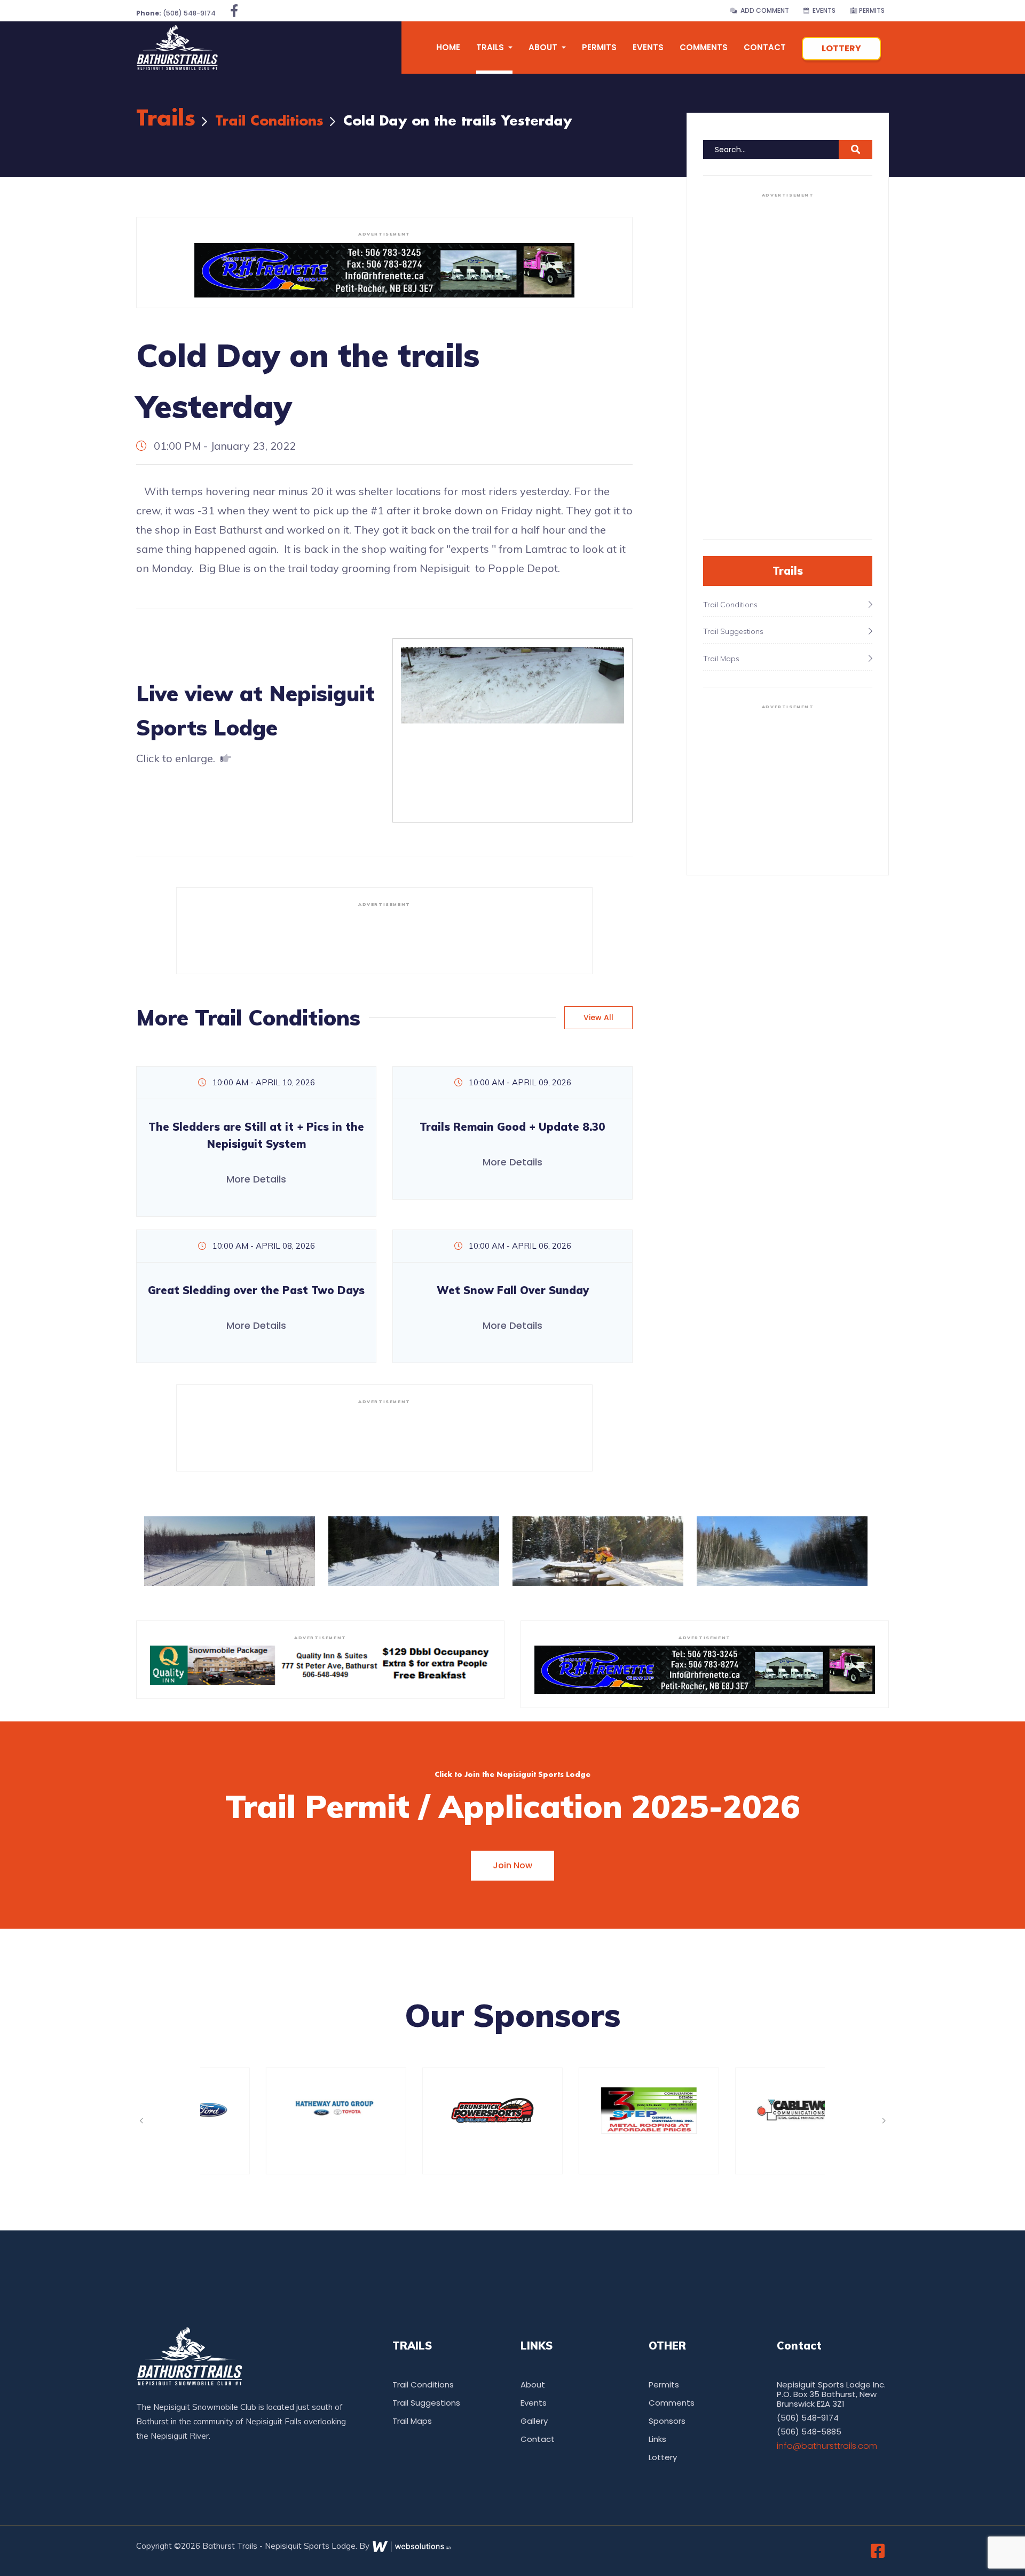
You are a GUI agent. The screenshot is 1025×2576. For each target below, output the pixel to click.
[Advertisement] (384, 936)
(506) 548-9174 (176, 13)
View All (598, 1017)
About (533, 2385)
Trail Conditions (269, 122)
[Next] (884, 2121)
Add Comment (763, 10)
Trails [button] (491, 47)
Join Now (512, 1865)
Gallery (534, 2421)
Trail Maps (412, 2421)
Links (657, 2439)
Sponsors (667, 2421)
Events (822, 10)
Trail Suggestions (426, 2403)
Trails (166, 119)
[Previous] (141, 2121)
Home (448, 47)
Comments (704, 47)
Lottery (841, 48)
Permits (871, 10)
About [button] (544, 47)
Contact (765, 47)
